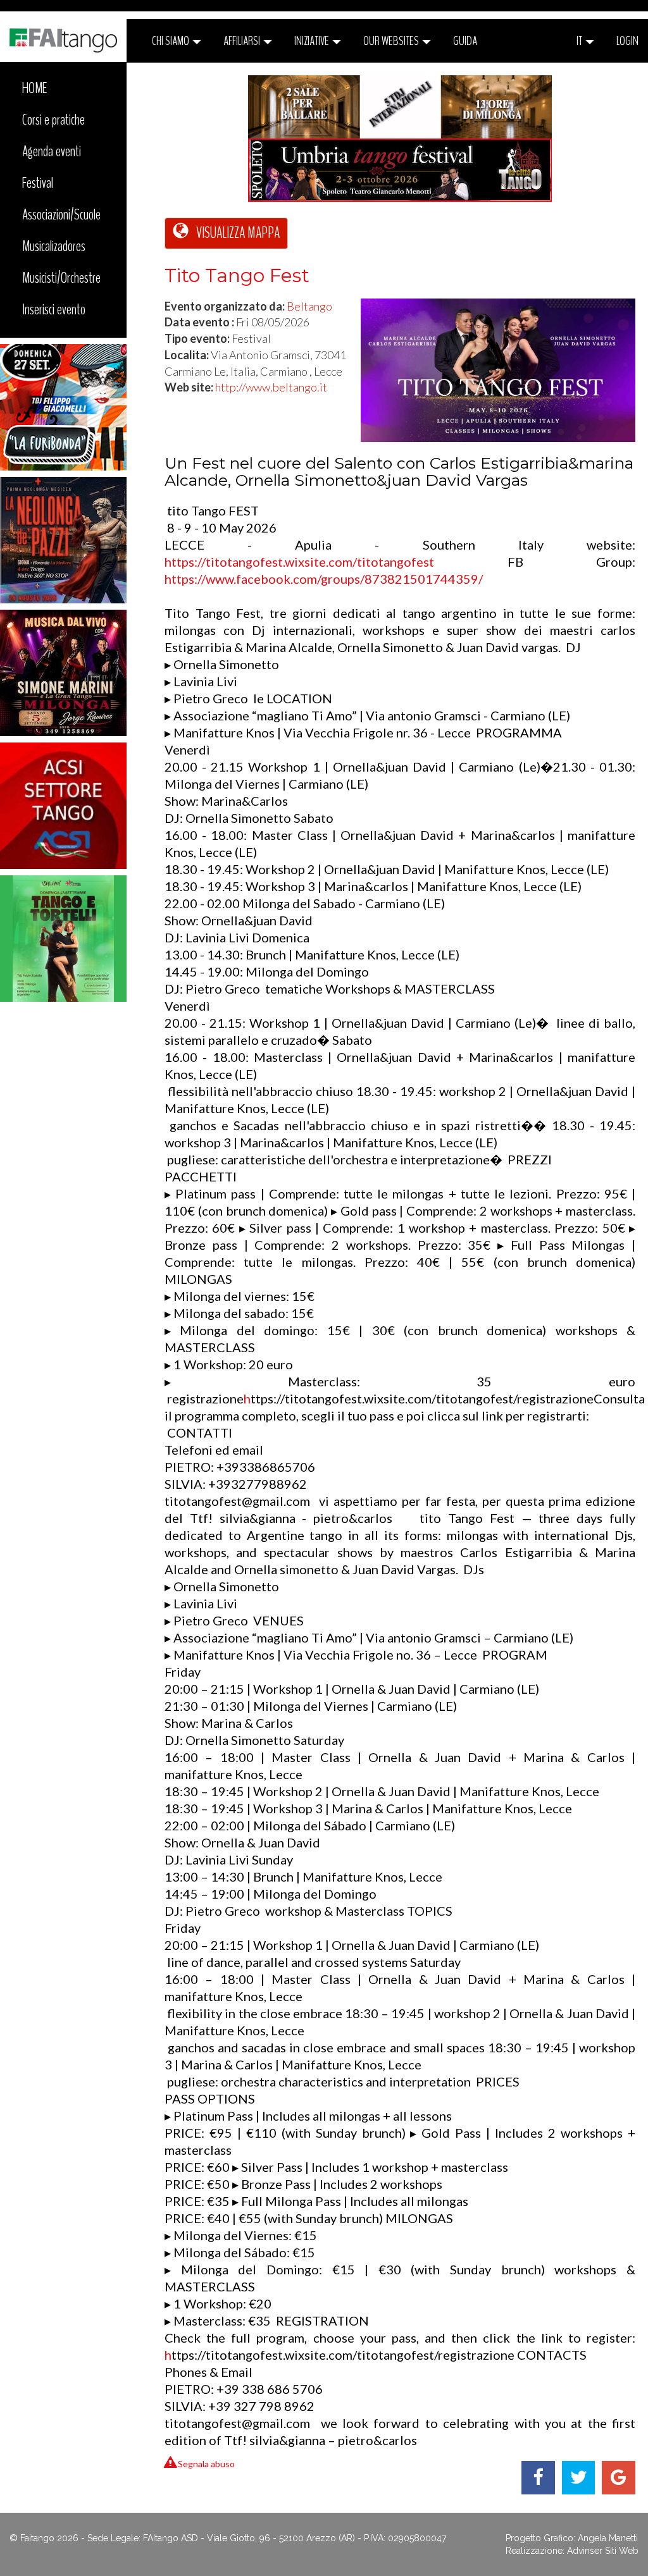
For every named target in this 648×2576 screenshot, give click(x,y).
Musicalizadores (54, 246)
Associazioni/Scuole (61, 214)
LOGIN (627, 41)
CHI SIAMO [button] (171, 41)
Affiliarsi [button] (243, 41)
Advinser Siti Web (603, 2551)
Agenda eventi (52, 151)
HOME (35, 88)
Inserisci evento (54, 309)
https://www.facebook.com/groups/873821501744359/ (324, 579)
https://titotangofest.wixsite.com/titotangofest (299, 562)
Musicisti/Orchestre (61, 278)
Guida (465, 41)
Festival (38, 183)
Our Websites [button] (392, 41)
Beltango (309, 306)
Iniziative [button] (313, 41)
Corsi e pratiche (53, 120)
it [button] (580, 41)
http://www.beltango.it (271, 387)
